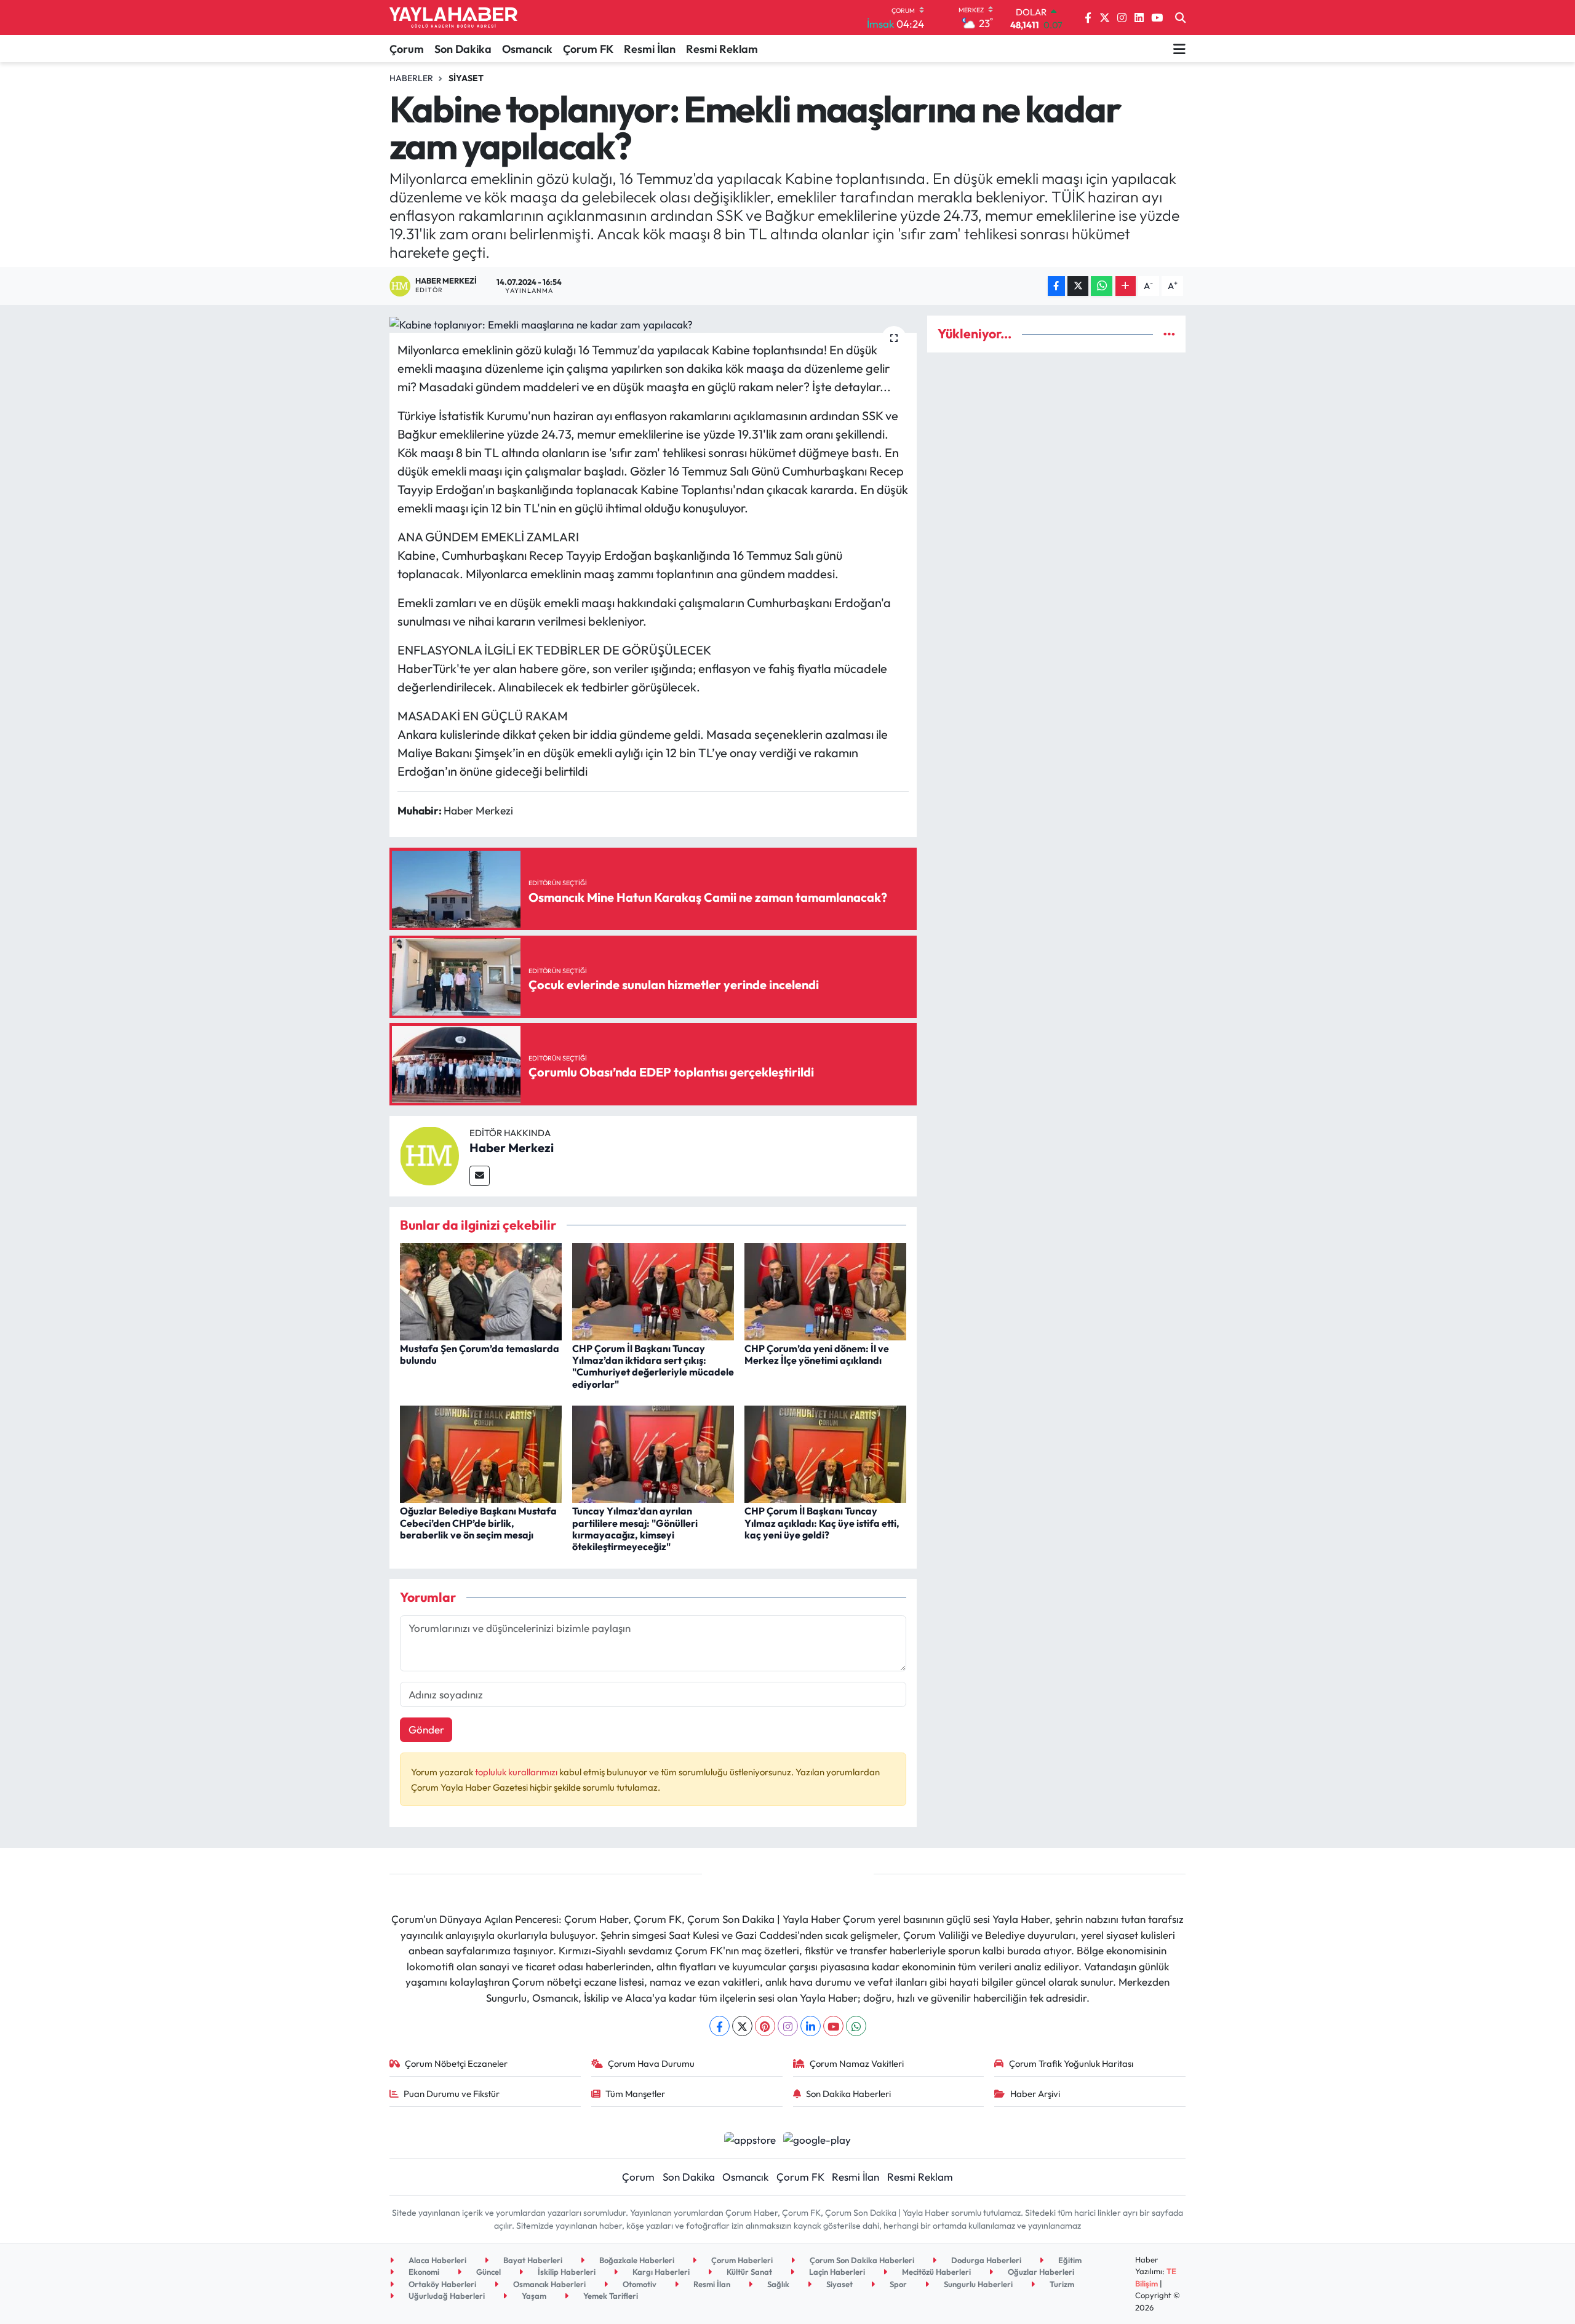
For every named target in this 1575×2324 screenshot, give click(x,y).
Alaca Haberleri (437, 2260)
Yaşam (533, 2296)
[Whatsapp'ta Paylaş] (1102, 286)
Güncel (488, 2272)
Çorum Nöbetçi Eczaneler (456, 2063)
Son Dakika (463, 49)
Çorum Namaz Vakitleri (857, 2063)
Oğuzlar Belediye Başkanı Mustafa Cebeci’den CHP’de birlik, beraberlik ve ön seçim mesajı (478, 1522)
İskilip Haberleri (566, 2272)
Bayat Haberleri (532, 2260)
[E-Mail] (480, 1176)
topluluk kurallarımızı (517, 1772)
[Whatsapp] (856, 2026)
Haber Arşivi (1035, 2094)
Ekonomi (423, 2272)
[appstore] (750, 2138)
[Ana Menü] (1179, 49)
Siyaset (466, 78)
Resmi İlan (650, 49)
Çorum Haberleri (741, 2260)
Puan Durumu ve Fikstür (452, 2094)
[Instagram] (788, 2026)
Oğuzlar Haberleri (1040, 2272)
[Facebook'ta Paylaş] (1056, 286)
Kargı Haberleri (660, 2272)
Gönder (426, 1729)
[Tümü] (1169, 334)
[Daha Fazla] (1126, 286)
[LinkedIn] (811, 2026)
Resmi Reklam (722, 49)
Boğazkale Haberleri (636, 2260)
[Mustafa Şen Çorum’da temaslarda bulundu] (481, 1290)
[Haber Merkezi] (429, 1154)
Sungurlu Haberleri (977, 2284)
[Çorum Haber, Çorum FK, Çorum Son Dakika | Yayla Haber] (453, 18)
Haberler (411, 78)
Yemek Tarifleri (610, 2296)
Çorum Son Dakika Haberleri (861, 2260)
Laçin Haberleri (836, 2272)
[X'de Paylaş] (1078, 286)
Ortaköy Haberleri (441, 2284)
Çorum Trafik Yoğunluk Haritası (1071, 2063)
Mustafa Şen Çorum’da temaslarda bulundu (480, 1354)
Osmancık (527, 49)
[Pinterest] (765, 2026)
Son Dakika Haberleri (848, 2094)
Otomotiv (639, 2284)
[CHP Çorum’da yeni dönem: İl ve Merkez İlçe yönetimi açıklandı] (825, 1290)
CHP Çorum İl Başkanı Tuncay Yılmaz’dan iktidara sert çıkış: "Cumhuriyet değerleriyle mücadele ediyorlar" (653, 1366)
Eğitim (1069, 2260)
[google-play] (817, 2138)
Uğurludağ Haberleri (446, 2296)
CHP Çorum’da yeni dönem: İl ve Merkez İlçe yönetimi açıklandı (817, 1354)
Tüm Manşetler (635, 2094)
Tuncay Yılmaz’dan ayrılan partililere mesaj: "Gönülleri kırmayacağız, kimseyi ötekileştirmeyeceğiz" (635, 1529)
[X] (742, 2026)
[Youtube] (833, 2026)
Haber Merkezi (512, 1148)
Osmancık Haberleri (548, 2284)
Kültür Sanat (748, 2272)
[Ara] (1180, 18)
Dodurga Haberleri (985, 2260)
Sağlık (777, 2284)
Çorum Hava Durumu (651, 2063)
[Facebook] (720, 2026)
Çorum (407, 49)
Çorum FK (588, 49)
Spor (897, 2284)
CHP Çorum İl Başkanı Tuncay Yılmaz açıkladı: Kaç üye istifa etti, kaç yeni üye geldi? (822, 1522)
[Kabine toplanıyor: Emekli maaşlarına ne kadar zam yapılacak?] (653, 324)
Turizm (1061, 2284)
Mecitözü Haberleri (935, 2272)
